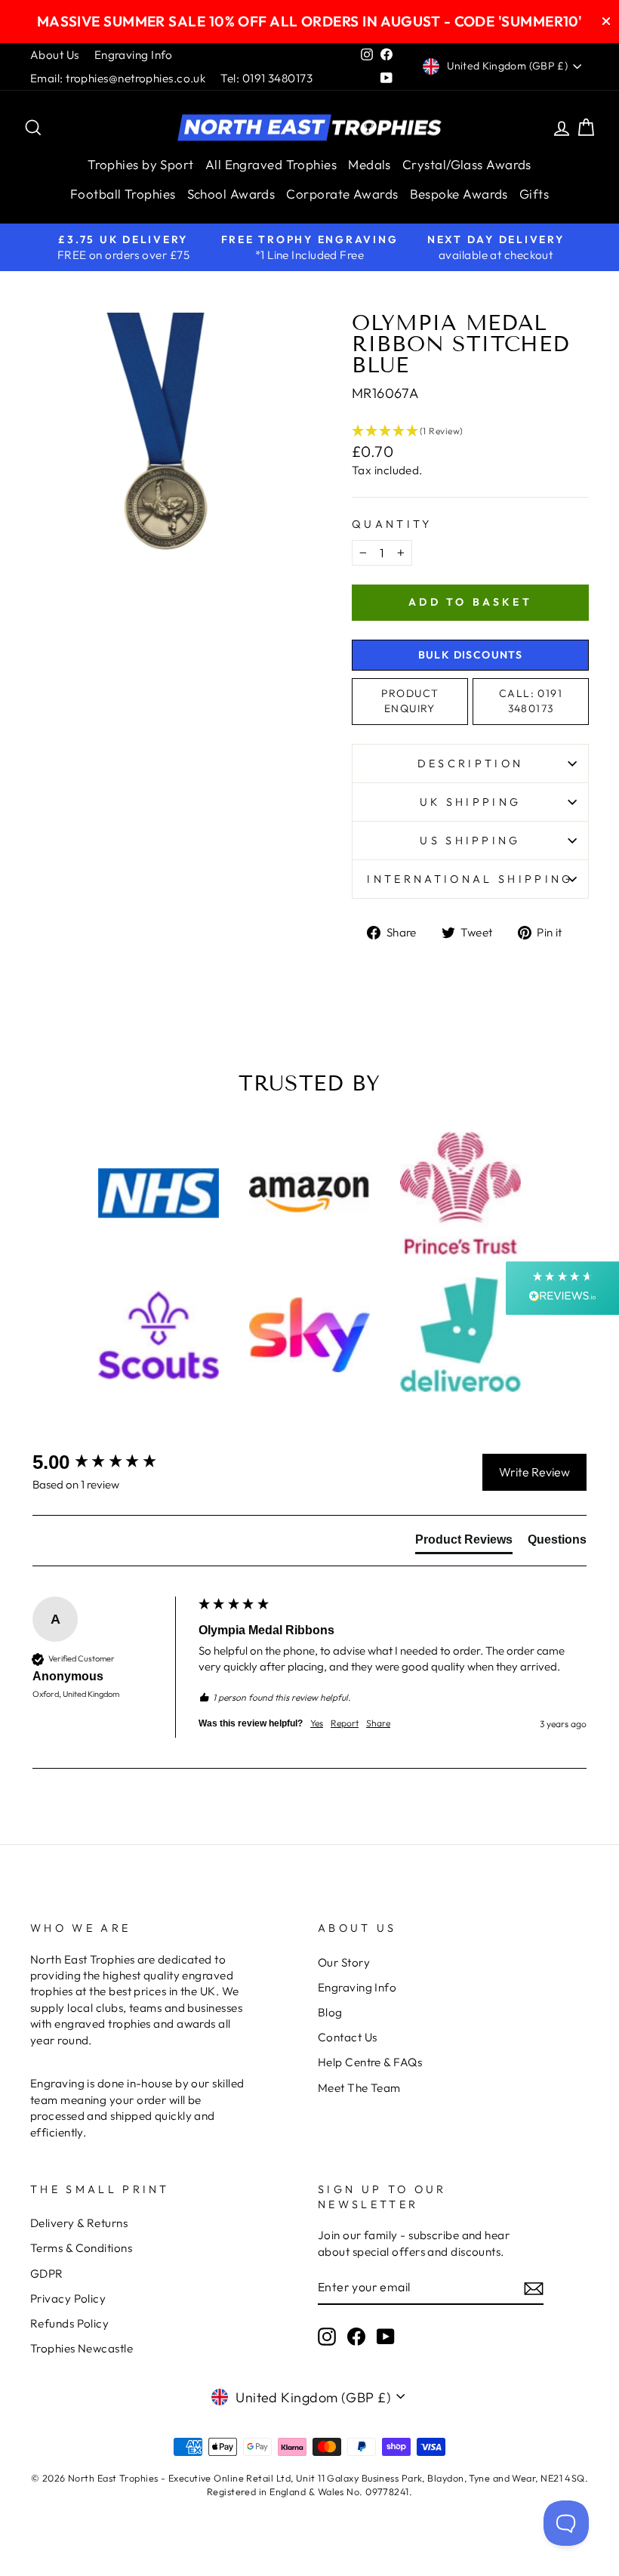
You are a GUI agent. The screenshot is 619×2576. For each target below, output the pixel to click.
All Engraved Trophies (271, 164)
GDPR (47, 2274)
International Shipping (470, 879)
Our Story (344, 1962)
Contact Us (348, 2037)
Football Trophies (123, 194)
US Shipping (470, 841)
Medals (370, 164)
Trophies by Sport (141, 164)
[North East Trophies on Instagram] (327, 2337)
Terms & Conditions (81, 2248)
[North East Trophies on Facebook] (356, 2337)
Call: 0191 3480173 (531, 701)
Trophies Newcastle (82, 2348)
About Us (55, 55)
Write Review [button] (534, 1472)
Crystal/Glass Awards (467, 164)
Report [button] (345, 1723)
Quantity (392, 524)
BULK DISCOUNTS (471, 655)
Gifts (534, 194)
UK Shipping (471, 802)
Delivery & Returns (79, 2223)
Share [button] (378, 1723)
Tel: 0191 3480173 (266, 78)
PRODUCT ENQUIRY (410, 701)
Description (471, 764)
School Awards (231, 194)
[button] (470, 431)
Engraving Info (134, 55)
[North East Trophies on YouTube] (386, 2337)
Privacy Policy (68, 2298)
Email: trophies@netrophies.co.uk (118, 78)
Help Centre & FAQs (370, 2062)
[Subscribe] (534, 2288)
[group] (112, 1462)
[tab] (464, 1543)
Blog (330, 2012)
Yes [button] (317, 1723)
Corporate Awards (342, 194)
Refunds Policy (69, 2323)
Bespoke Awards (459, 194)
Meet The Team (359, 2088)
